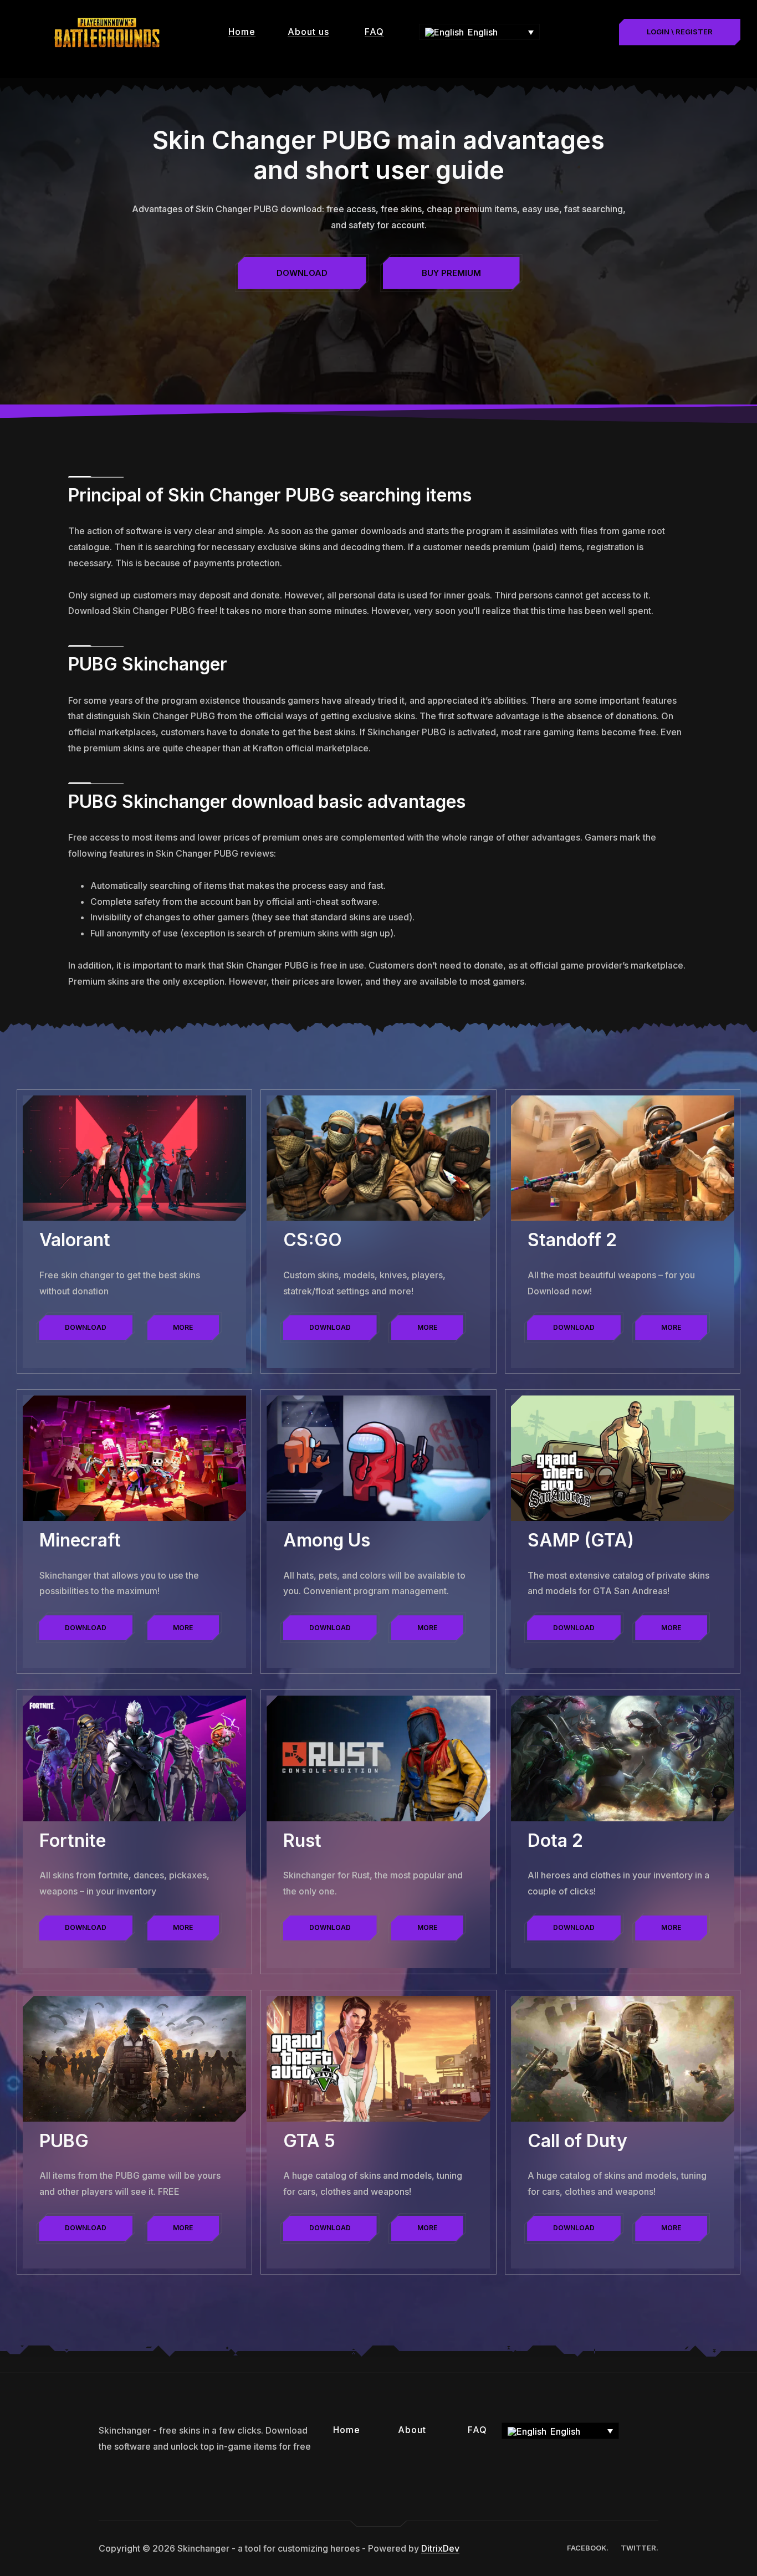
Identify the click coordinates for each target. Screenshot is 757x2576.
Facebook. (588, 2548)
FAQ (374, 32)
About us (308, 32)
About (412, 2430)
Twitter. (640, 2548)
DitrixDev (440, 2548)
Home (242, 32)
